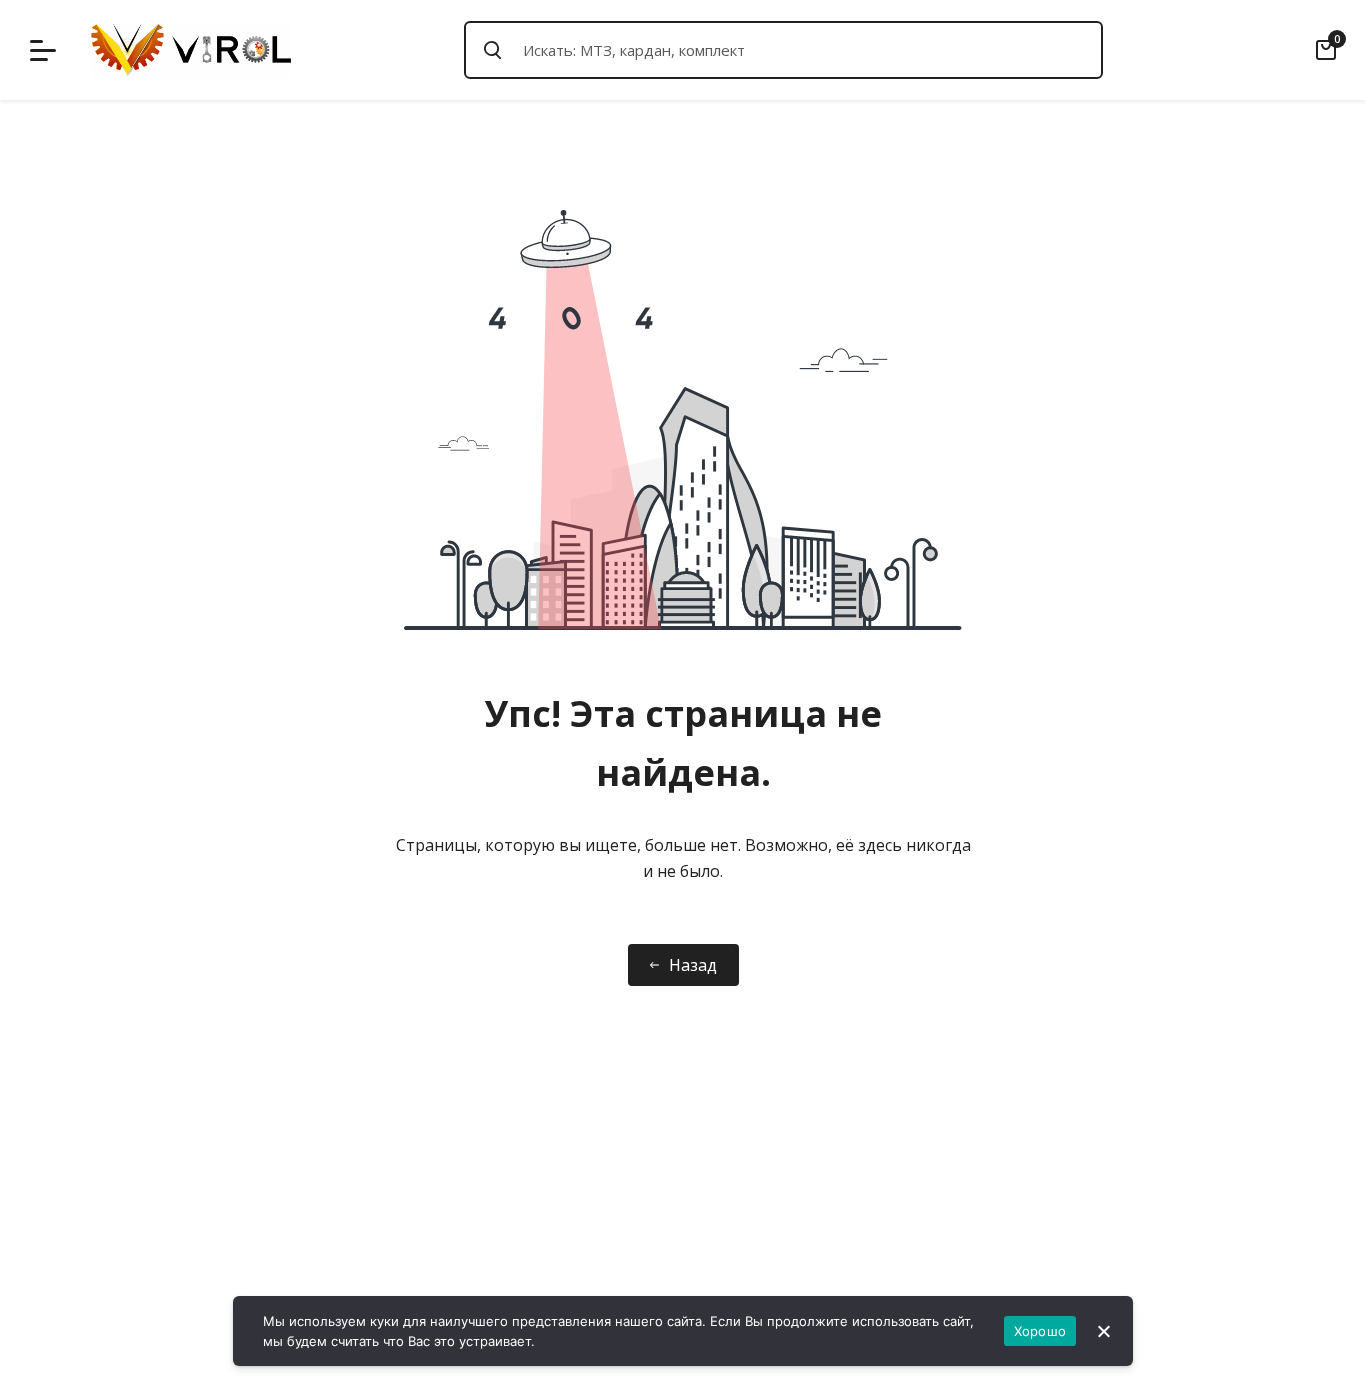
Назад (693, 965)
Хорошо (1040, 1331)
